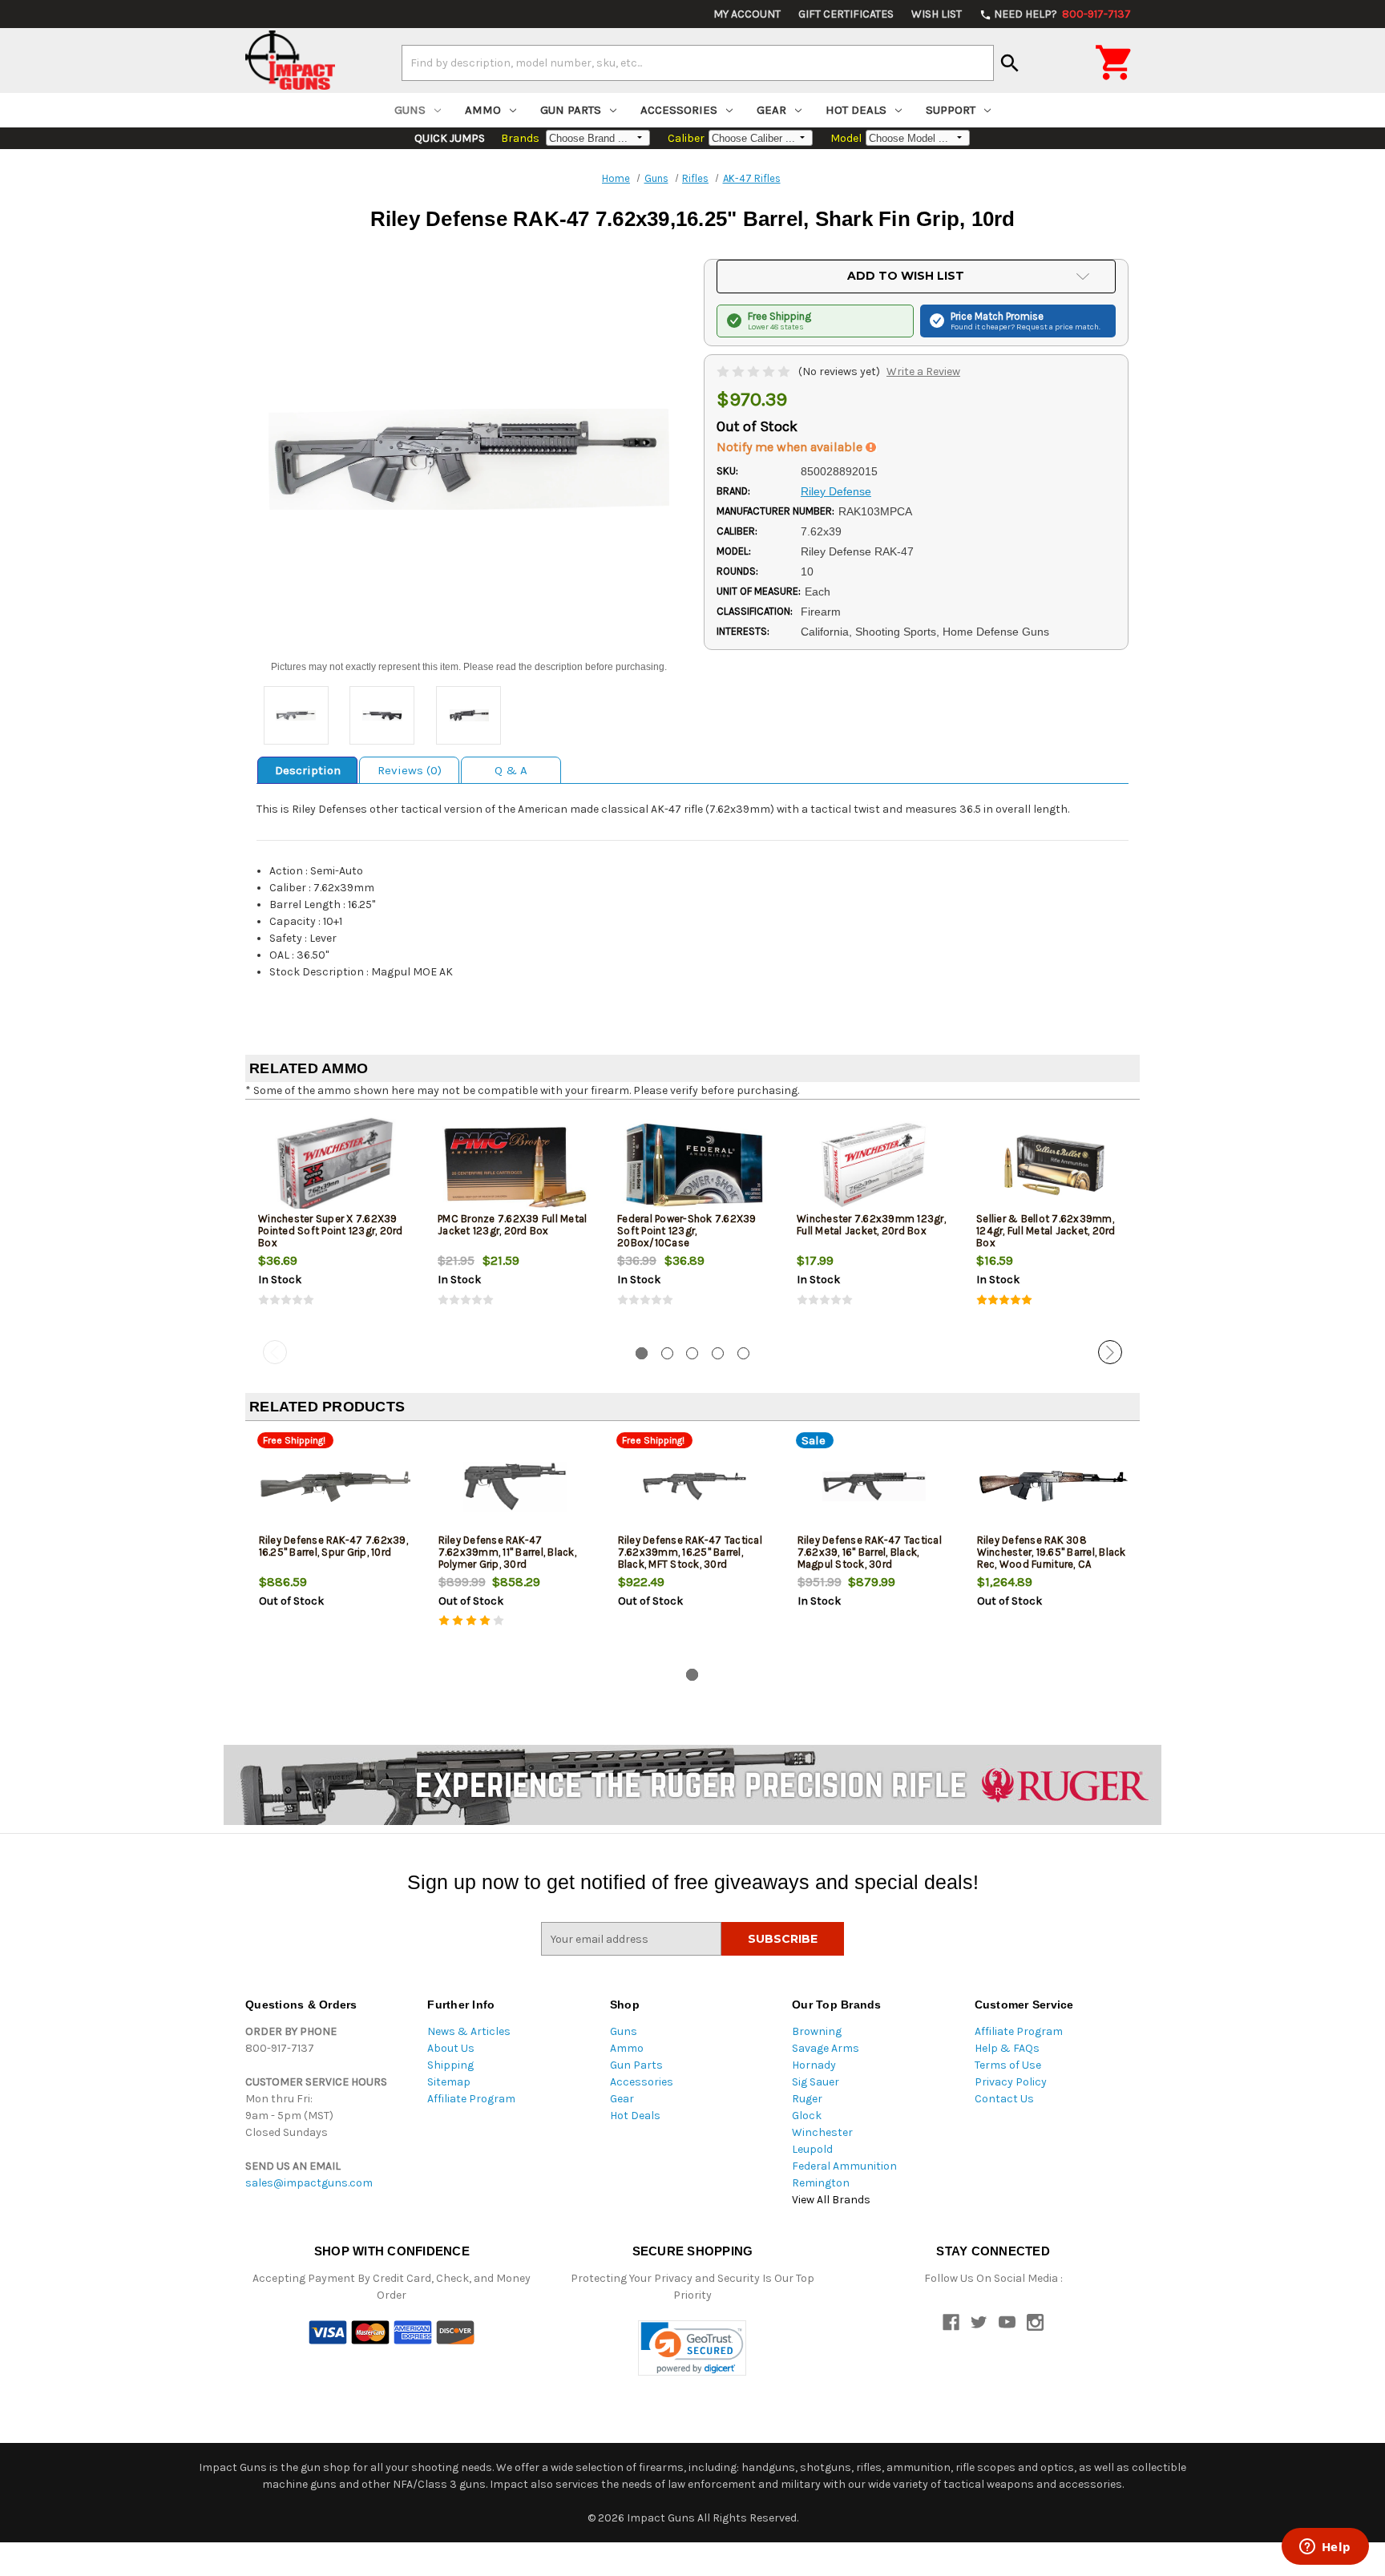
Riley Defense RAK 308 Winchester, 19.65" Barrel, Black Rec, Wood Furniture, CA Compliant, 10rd (1052, 1558)
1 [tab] (642, 1353)
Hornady (814, 2065)
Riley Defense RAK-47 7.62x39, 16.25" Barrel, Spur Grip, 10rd (333, 1546)
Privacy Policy (1011, 2082)
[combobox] (698, 63)
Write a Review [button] (923, 371)
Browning (817, 2031)
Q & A (511, 770)
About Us (451, 2048)
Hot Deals (856, 110)
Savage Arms (826, 2048)
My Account (747, 14)
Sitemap (449, 2082)
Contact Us (1004, 2099)
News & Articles (469, 2031)
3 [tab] (692, 1353)
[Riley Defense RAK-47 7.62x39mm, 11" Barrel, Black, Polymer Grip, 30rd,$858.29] (515, 1486)
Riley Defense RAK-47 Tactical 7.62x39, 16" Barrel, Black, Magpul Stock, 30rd (870, 1552)
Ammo (483, 110)
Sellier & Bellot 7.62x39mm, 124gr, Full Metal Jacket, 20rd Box (1046, 1231)
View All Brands (831, 2200)
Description (308, 770)
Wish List (937, 14)
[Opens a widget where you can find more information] (1325, 2548)
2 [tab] (667, 1353)
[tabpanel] (335, 1223)
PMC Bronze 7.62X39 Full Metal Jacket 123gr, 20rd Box (512, 1225)
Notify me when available (791, 447)
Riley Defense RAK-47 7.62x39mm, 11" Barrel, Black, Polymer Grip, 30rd (507, 1552)
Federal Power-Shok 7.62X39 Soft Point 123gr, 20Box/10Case (687, 1231)
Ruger (807, 2099)
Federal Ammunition (844, 2166)
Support (951, 110)
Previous (275, 1352)
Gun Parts (571, 110)
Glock (807, 2116)
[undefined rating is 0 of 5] (755, 371)
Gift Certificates (846, 14)
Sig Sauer (816, 2082)
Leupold (812, 2149)
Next (1110, 1352)
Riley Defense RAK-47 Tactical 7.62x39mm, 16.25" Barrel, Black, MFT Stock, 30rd (690, 1552)
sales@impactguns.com (309, 2183)
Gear (771, 110)
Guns (410, 110)
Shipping (450, 2065)
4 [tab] (718, 1353)
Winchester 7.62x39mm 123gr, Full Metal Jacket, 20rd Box (871, 1225)
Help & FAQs (1007, 2048)
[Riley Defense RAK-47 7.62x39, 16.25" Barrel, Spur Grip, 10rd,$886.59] (335, 1486)
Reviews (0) (410, 770)
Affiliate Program (471, 2099)
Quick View (336, 1165)
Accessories (679, 110)
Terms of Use (1008, 2065)
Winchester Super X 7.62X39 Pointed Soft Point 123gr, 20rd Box (331, 1231)
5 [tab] (743, 1353)
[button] (692, 2348)
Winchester (822, 2132)
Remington (821, 2183)
